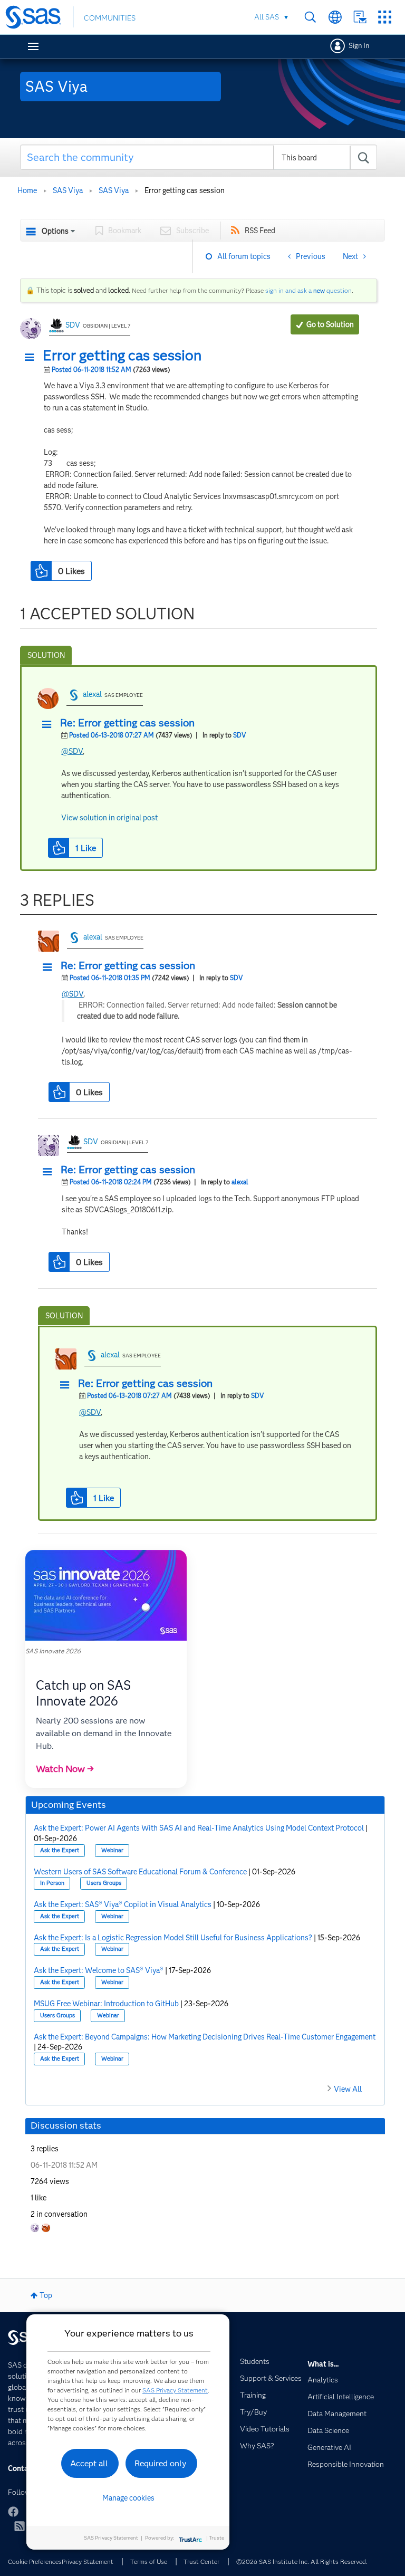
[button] (32, 358)
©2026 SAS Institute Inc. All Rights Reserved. (302, 2561)
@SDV (72, 751)
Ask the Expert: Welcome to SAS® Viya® (99, 1970)
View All (348, 2089)
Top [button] (46, 2295)
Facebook (13, 2512)
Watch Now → (65, 1769)
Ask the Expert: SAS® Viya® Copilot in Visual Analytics (123, 1904)
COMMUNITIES (110, 18)
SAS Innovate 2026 (53, 1651)
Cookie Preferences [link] (35, 2561)
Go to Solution (330, 324)
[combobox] (199, 157)
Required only (161, 2463)
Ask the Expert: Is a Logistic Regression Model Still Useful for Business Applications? (173, 1938)
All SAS (267, 17)
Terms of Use (149, 2561)
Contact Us (360, 17)
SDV (73, 325)
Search (310, 17)
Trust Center (201, 2561)
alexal (92, 694)
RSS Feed (260, 231)
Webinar (112, 1850)
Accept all (89, 2463)
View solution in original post (109, 818)
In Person (52, 1883)
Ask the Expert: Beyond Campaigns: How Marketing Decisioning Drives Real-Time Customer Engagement (205, 2037)
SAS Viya (68, 190)
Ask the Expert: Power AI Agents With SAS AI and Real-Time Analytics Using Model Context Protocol (199, 1828)
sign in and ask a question (308, 290)
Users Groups (104, 1883)
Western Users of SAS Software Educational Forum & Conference (140, 1872)
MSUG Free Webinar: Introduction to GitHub (106, 2004)
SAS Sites (385, 17)
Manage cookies (128, 2498)
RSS (20, 2526)
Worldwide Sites (335, 17)
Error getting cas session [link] (185, 190)
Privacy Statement (88, 2561)
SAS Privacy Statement (175, 2390)
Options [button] (55, 231)
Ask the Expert (60, 1850)
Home (27, 190)
